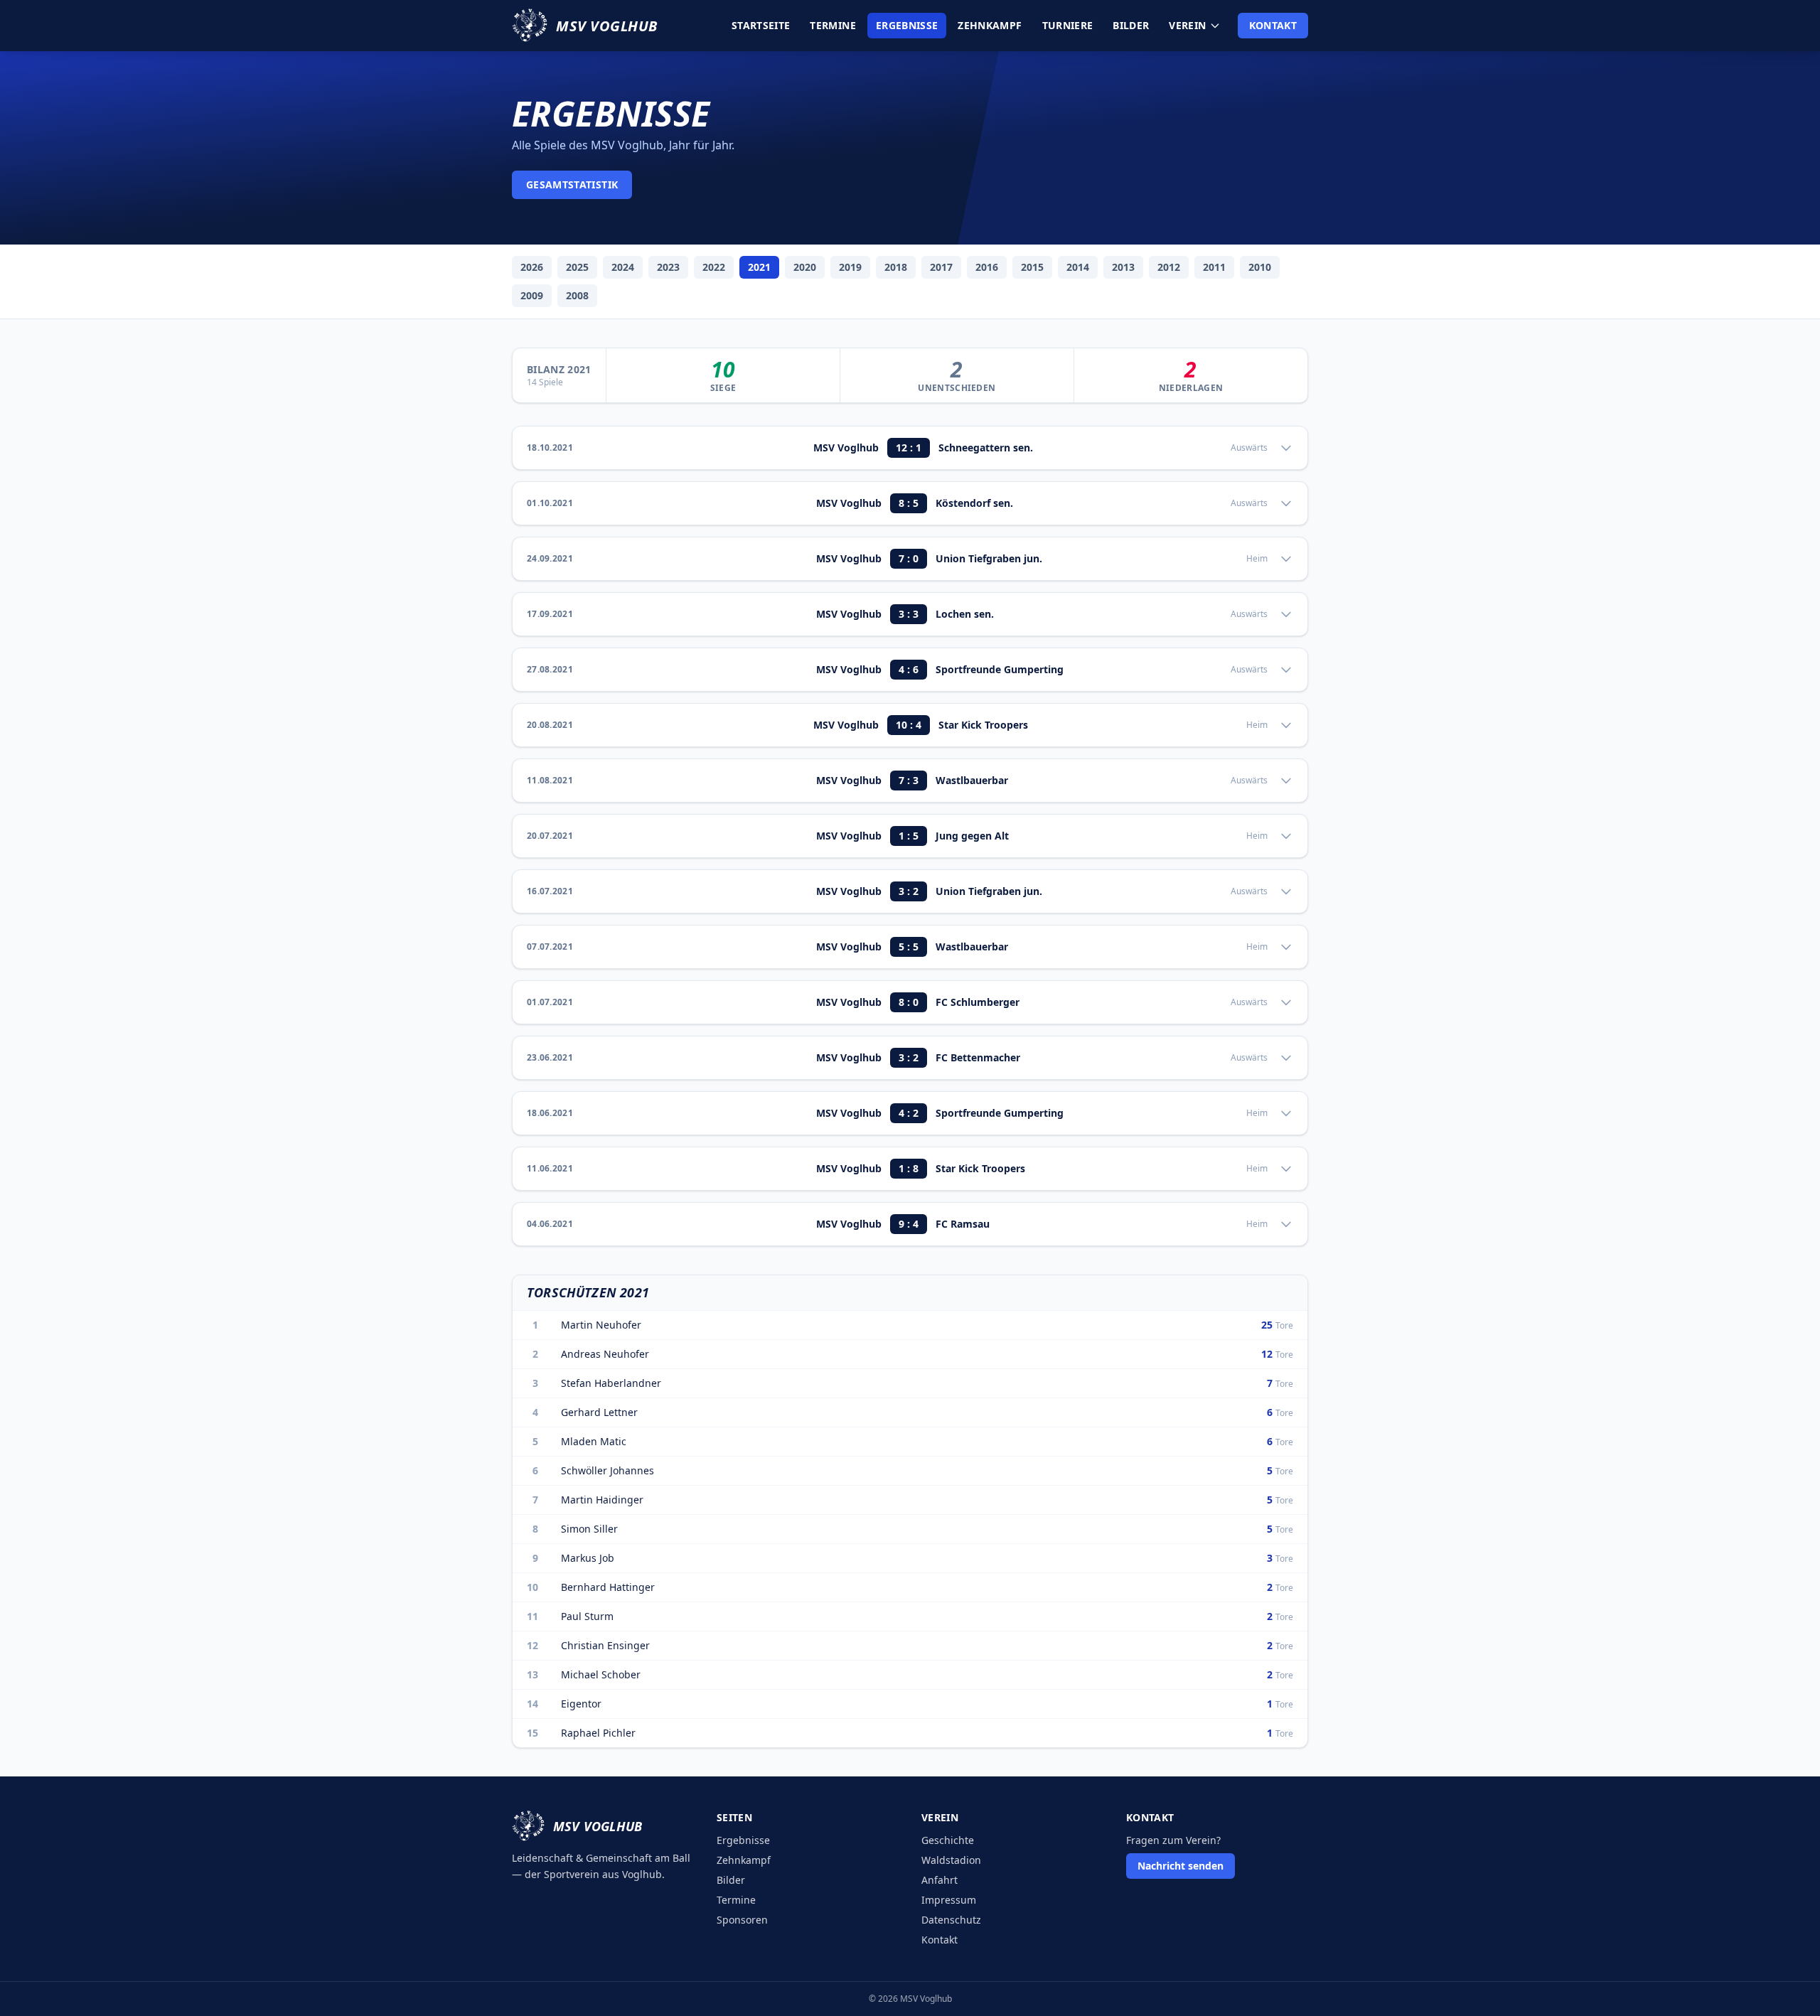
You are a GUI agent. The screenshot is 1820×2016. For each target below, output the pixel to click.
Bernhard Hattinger (608, 1587)
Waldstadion (951, 1860)
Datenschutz (951, 1920)
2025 (577, 267)
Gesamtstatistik (572, 184)
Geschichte (948, 1840)
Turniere (1068, 25)
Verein (1187, 25)
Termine (833, 25)
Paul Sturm (587, 1616)
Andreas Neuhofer (605, 1354)
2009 (532, 295)
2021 (759, 267)
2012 (1169, 267)
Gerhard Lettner (599, 1412)
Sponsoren (742, 1920)
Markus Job (588, 1558)
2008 (577, 295)
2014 (1078, 267)
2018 (896, 267)
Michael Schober (601, 1674)
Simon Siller (589, 1529)
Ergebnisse (907, 25)
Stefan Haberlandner (611, 1383)
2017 (941, 267)
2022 (714, 267)
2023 (668, 267)
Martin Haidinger (602, 1500)
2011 (1214, 267)
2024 (623, 267)
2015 (1032, 267)
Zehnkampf (990, 25)
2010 (1260, 267)
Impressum (949, 1900)
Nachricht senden (1181, 1866)
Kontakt (1273, 25)
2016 (987, 267)
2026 (532, 267)
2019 (850, 267)
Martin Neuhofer (601, 1325)
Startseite (761, 25)
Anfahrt (940, 1880)
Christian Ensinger (605, 1645)
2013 (1123, 267)
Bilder (1131, 25)
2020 (805, 267)
